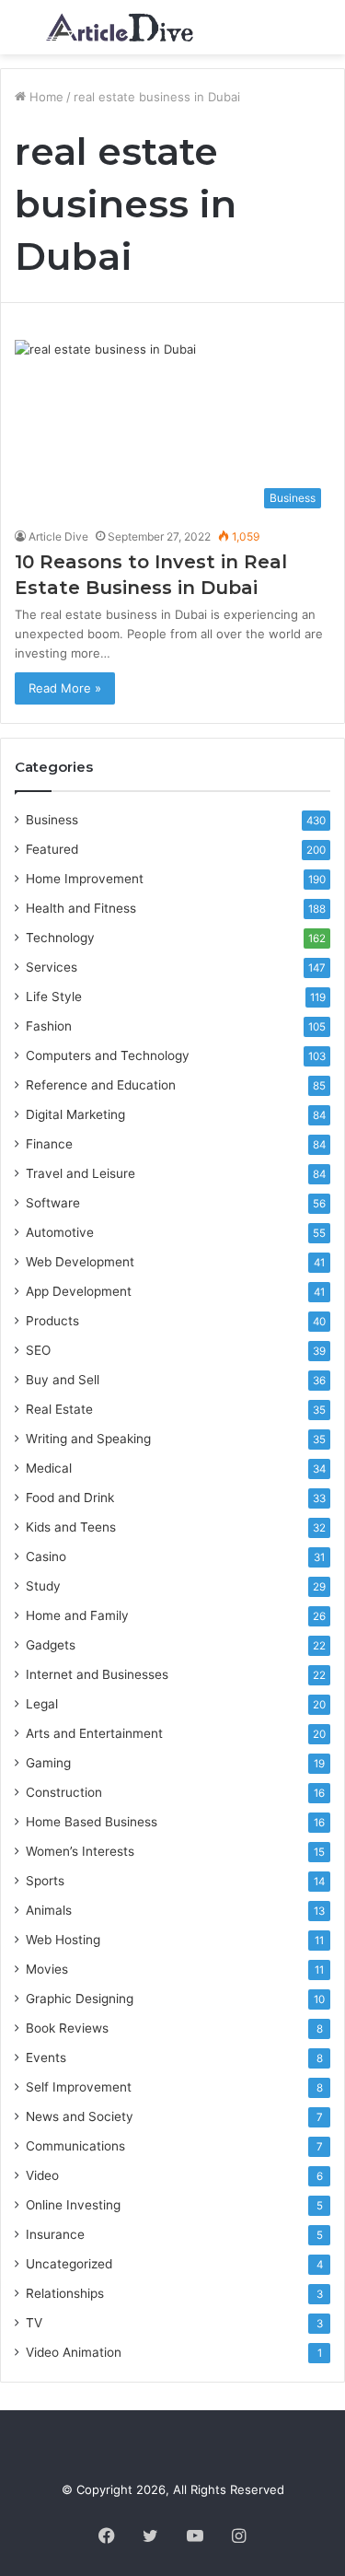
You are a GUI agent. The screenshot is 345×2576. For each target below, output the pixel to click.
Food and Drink (70, 1498)
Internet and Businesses (97, 1674)
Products (52, 1321)
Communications (75, 2146)
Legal (42, 1704)
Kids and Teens (71, 1527)
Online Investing (73, 2205)
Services (52, 967)
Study (43, 1586)
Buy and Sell (63, 1380)
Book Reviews (67, 2028)
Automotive (60, 1232)
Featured (52, 849)
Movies (47, 1969)
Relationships (65, 2293)
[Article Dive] (120, 27)
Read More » (65, 688)
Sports (45, 1881)
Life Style (54, 997)
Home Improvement (85, 879)
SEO (38, 1350)
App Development (79, 1291)
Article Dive (58, 536)
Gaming (48, 1763)
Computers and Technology (108, 1055)
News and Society (80, 2116)
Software (53, 1203)
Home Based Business (92, 1822)
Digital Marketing (75, 1114)
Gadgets (51, 1645)
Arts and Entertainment (94, 1733)
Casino (46, 1556)
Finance (49, 1144)
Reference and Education (101, 1085)
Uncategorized (69, 2264)
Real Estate (59, 1409)
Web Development (80, 1262)
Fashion (49, 1026)
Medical (49, 1468)
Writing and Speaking (88, 1439)
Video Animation (74, 2352)
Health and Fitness (81, 908)
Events (46, 2057)
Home (45, 97)
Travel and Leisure (80, 1173)
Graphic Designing (80, 1999)
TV (34, 2323)
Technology (60, 938)
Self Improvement (79, 2087)
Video (42, 2175)
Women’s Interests (80, 1851)
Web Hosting (63, 1940)
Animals (49, 1910)
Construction (64, 1792)
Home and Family (77, 1615)
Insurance (55, 2234)
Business (52, 820)
